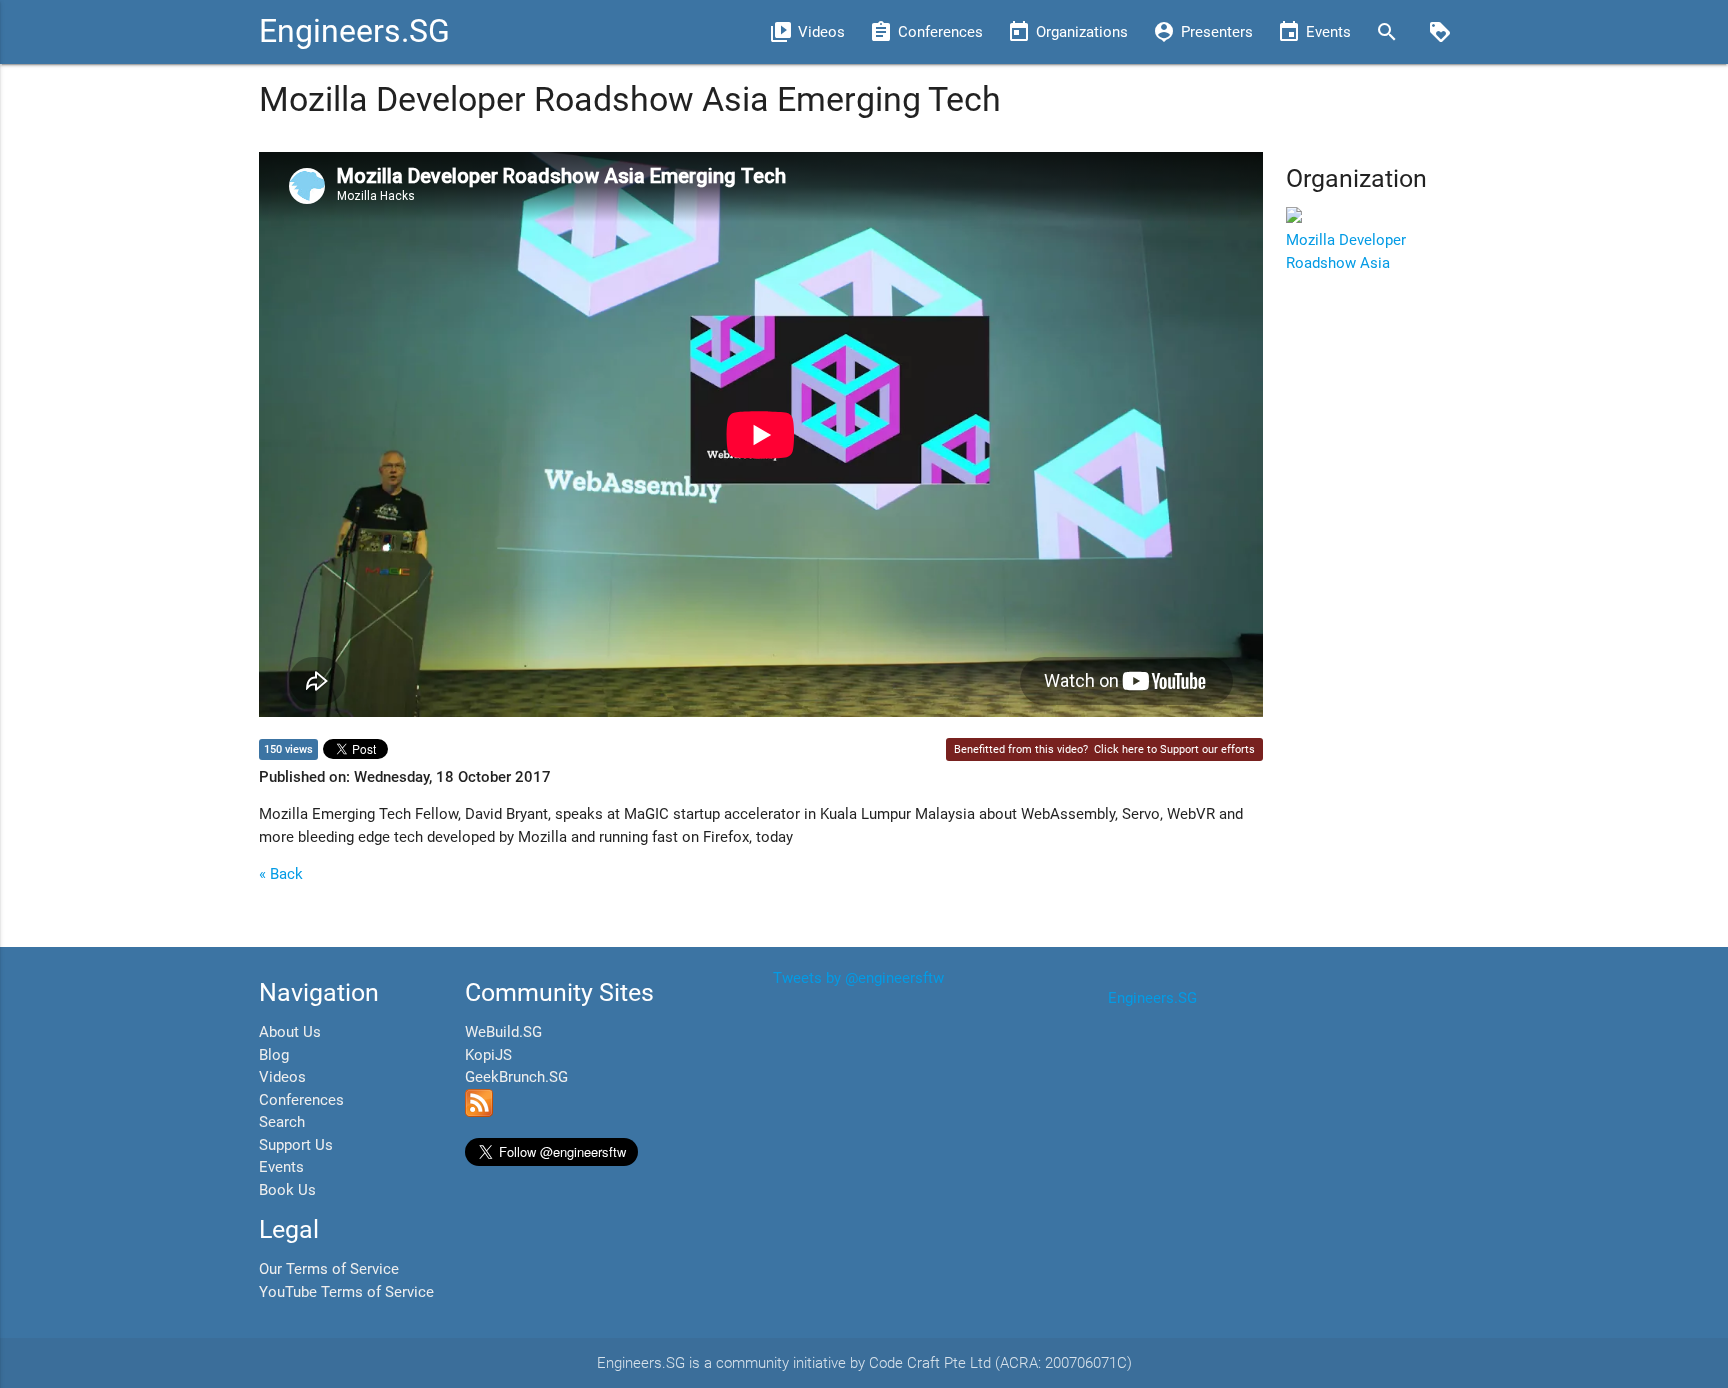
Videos (282, 1077)
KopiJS (488, 1055)
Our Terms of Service (329, 1269)
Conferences (301, 1100)
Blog (274, 1055)
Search (282, 1122)
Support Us (296, 1145)
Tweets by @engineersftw (858, 978)
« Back (281, 874)
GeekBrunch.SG (516, 1077)
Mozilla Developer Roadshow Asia (1346, 251)
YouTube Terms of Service (346, 1292)
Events (281, 1167)
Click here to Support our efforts (1174, 749)
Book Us (287, 1190)
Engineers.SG (354, 31)
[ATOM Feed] (479, 1112)
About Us (290, 1032)
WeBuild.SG (503, 1032)
